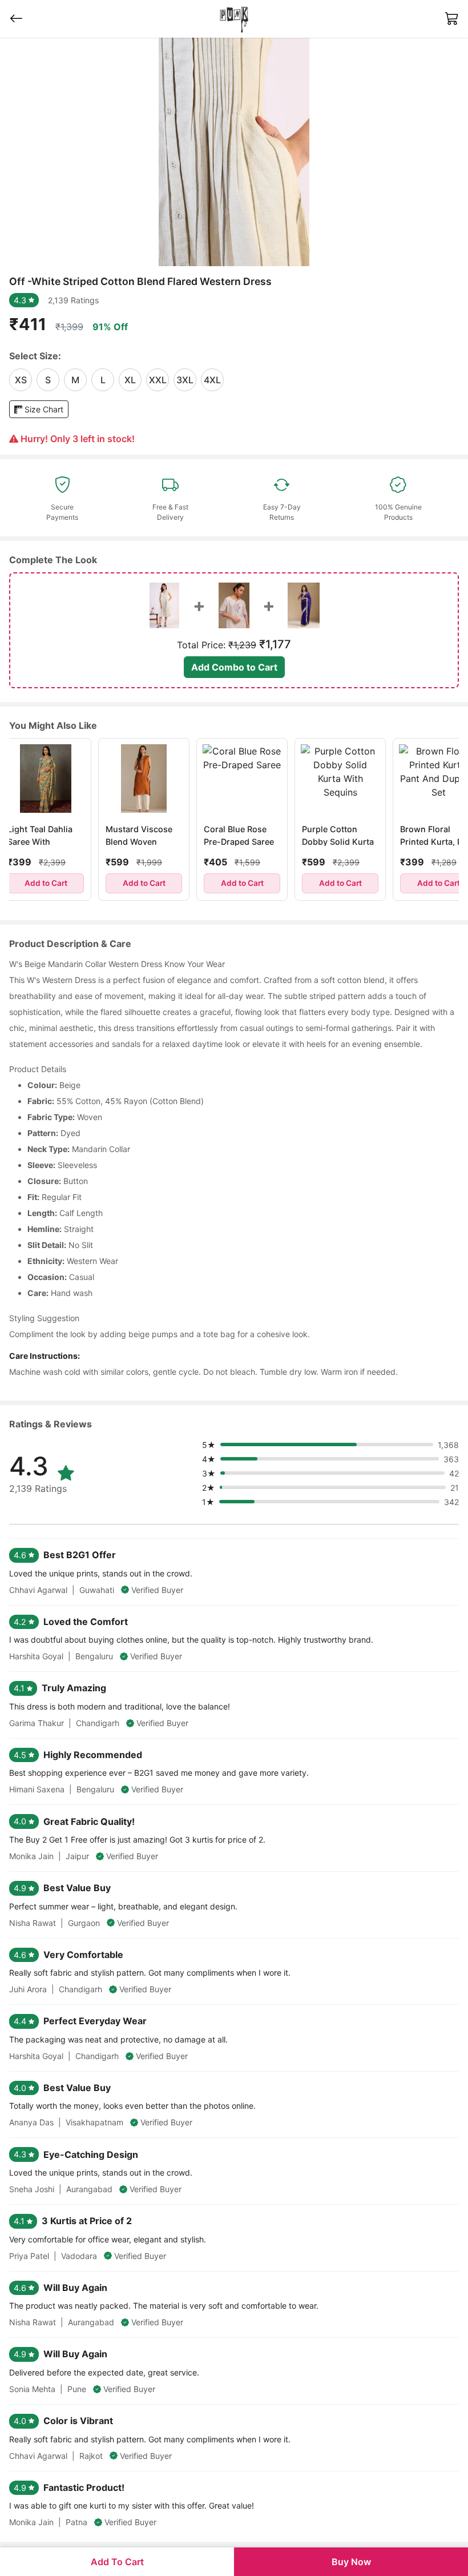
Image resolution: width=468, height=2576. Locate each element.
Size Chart (43, 409)
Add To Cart (117, 2562)
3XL (185, 380)
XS (21, 380)
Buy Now (351, 2562)
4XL (212, 380)
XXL (158, 380)
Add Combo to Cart (234, 667)
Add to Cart (117, 883)
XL (130, 380)
